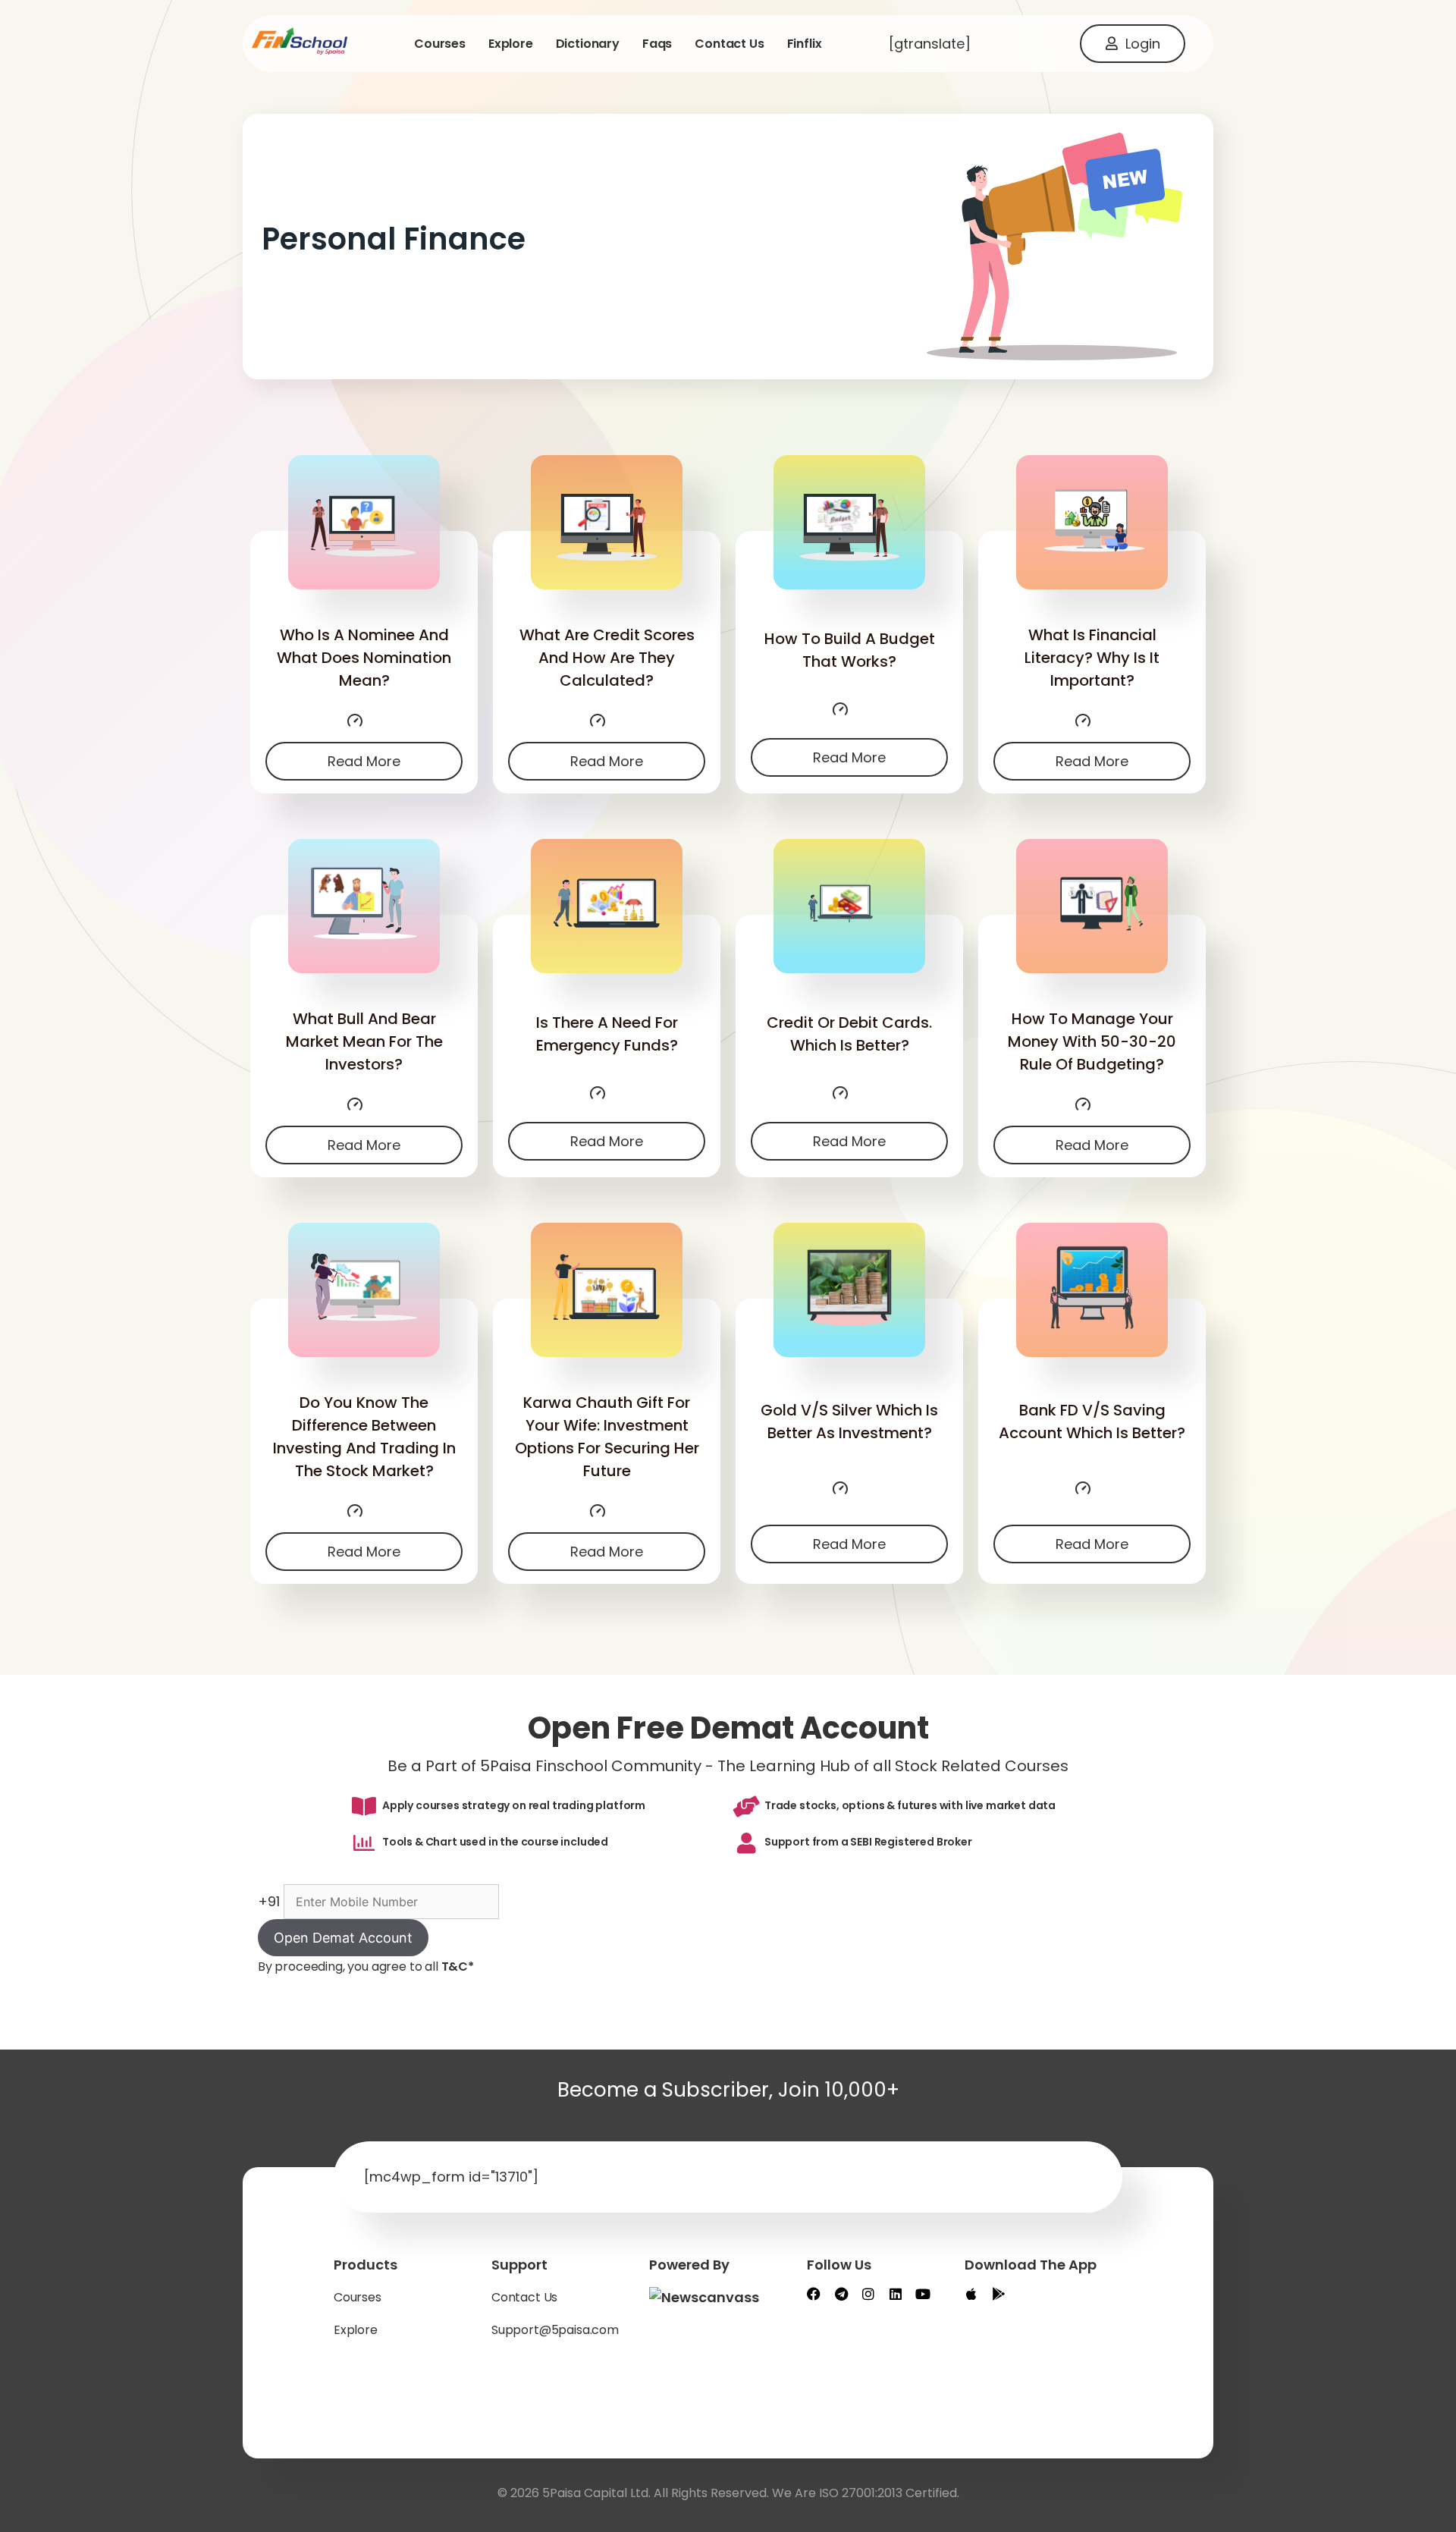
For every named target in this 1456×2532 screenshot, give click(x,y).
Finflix (805, 44)
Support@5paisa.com (555, 2330)
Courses (440, 44)
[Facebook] (814, 2294)
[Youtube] (923, 2294)
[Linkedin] (896, 2294)
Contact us (729, 44)
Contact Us (524, 2297)
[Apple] (971, 2294)
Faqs (657, 44)
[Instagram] (868, 2294)
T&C (458, 1967)
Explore (511, 44)
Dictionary (588, 44)
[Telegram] (841, 2294)
